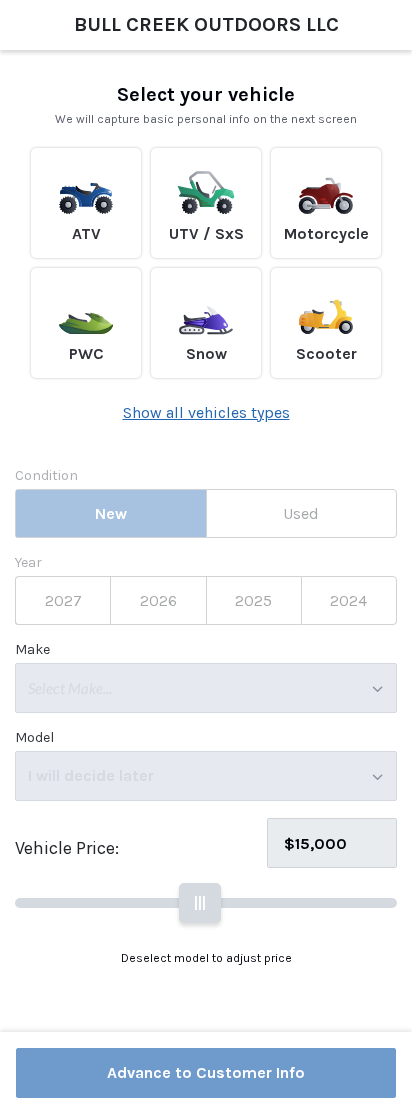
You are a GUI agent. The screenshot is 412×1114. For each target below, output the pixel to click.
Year (28, 563)
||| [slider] (200, 902)
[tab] (110, 513)
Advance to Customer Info (206, 1072)
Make (32, 650)
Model (34, 738)
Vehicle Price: (67, 848)
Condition (46, 476)
